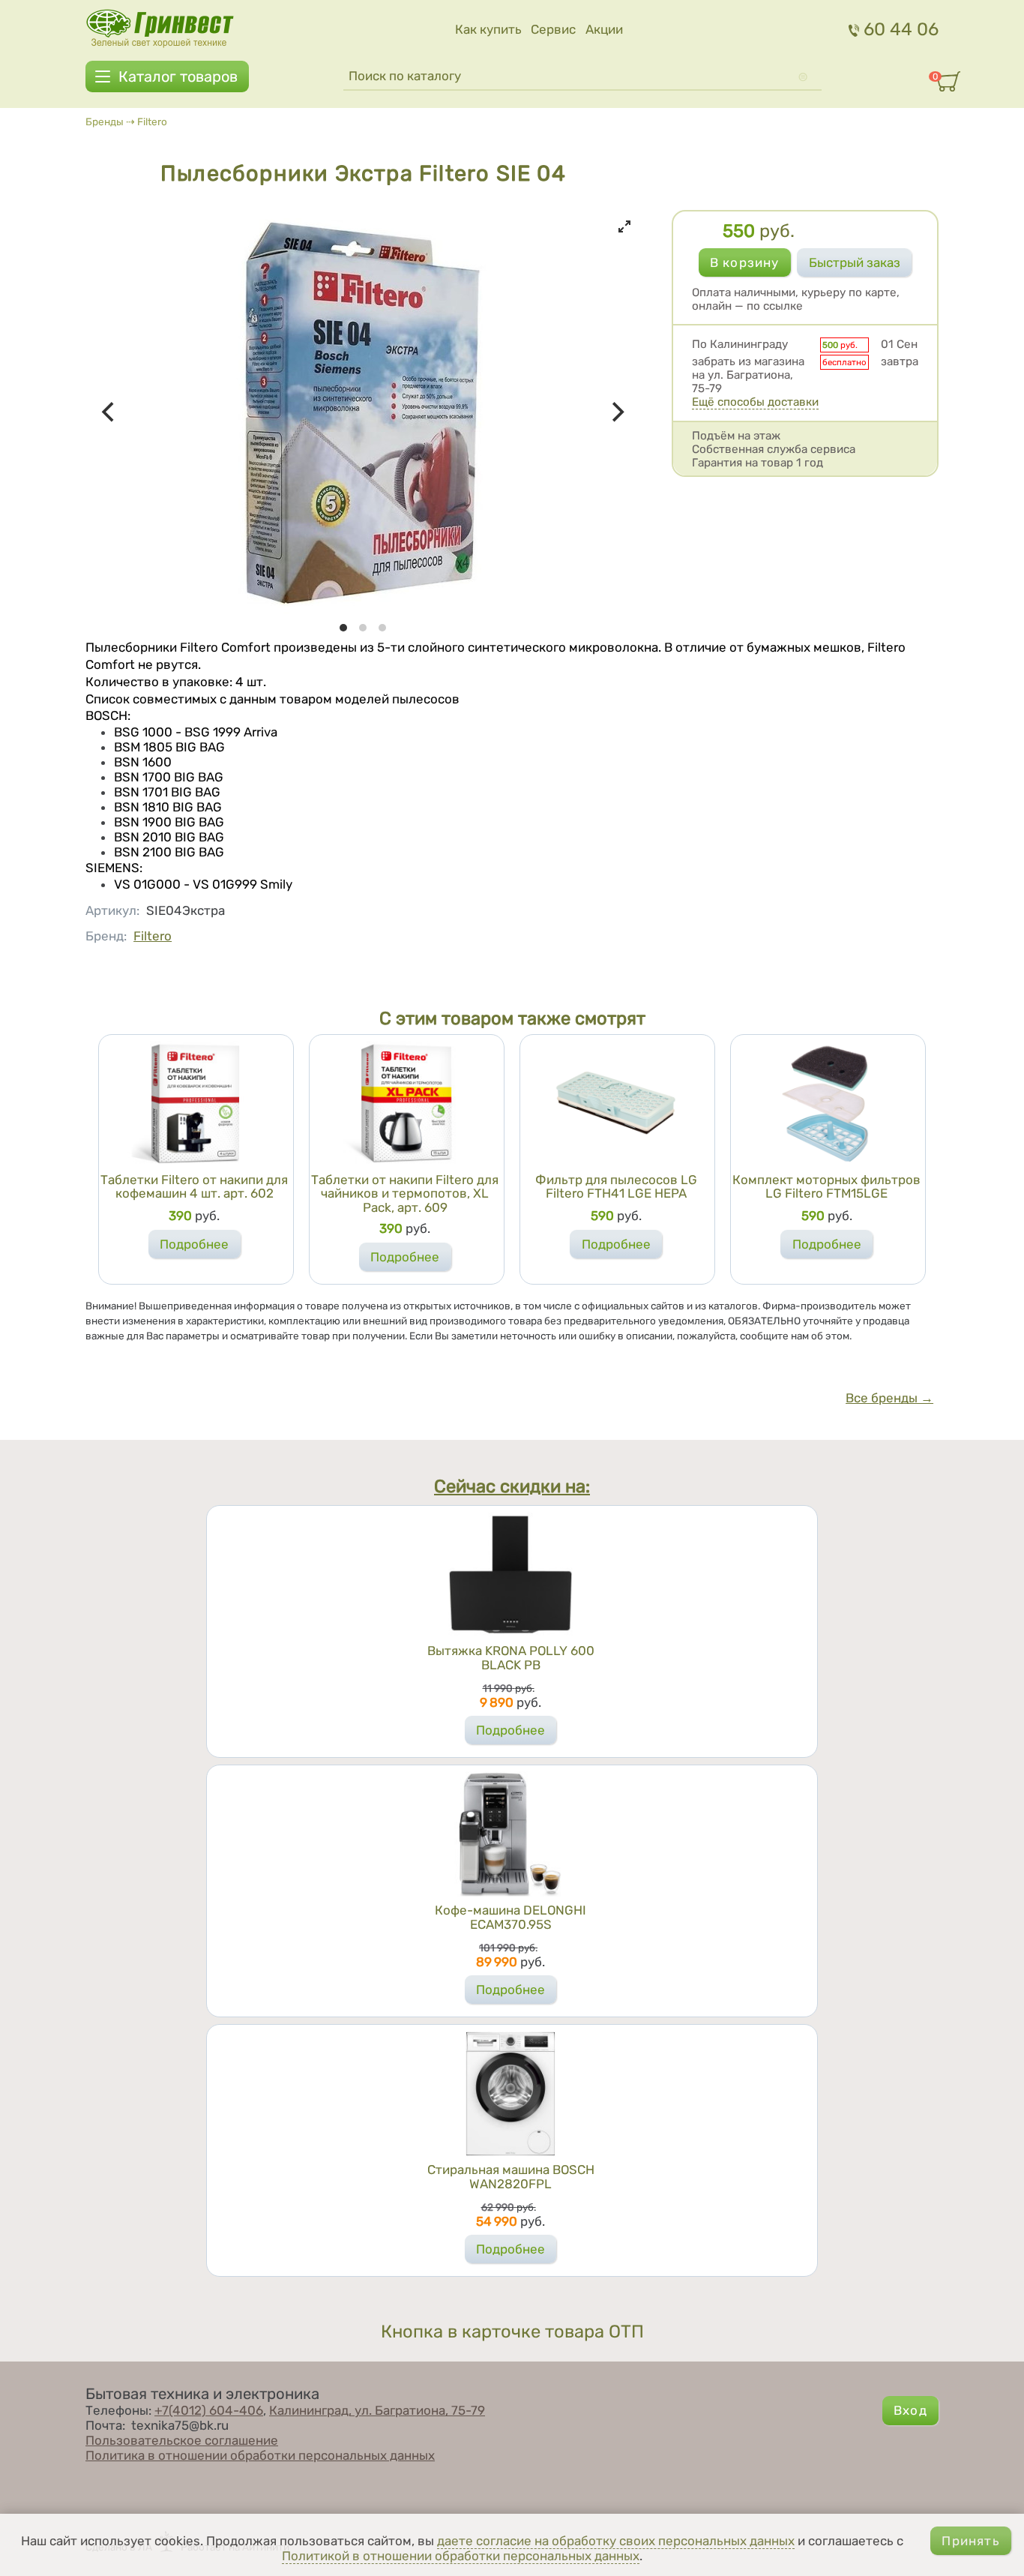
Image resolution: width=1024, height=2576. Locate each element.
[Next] (617, 412)
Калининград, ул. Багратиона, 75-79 (377, 2410)
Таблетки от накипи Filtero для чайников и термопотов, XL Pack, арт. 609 (405, 1194)
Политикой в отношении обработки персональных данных (461, 2556)
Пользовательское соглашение (182, 2440)
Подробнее (194, 1244)
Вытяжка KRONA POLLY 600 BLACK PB (511, 1658)
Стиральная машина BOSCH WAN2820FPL (511, 2177)
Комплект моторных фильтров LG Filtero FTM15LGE (826, 1187)
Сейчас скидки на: (512, 1486)
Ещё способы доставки (755, 402)
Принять (970, 2541)
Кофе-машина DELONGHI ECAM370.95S (511, 1917)
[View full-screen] (624, 226)
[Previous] (109, 412)
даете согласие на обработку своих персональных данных (616, 2541)
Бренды (105, 121)
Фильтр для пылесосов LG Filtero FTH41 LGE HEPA (616, 1187)
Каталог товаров (178, 76)
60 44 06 (901, 29)
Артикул (112, 910)
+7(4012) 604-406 (209, 2410)
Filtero (152, 121)
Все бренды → (889, 1398)
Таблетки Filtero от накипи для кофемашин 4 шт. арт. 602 (194, 1187)
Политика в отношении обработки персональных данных (260, 2455)
